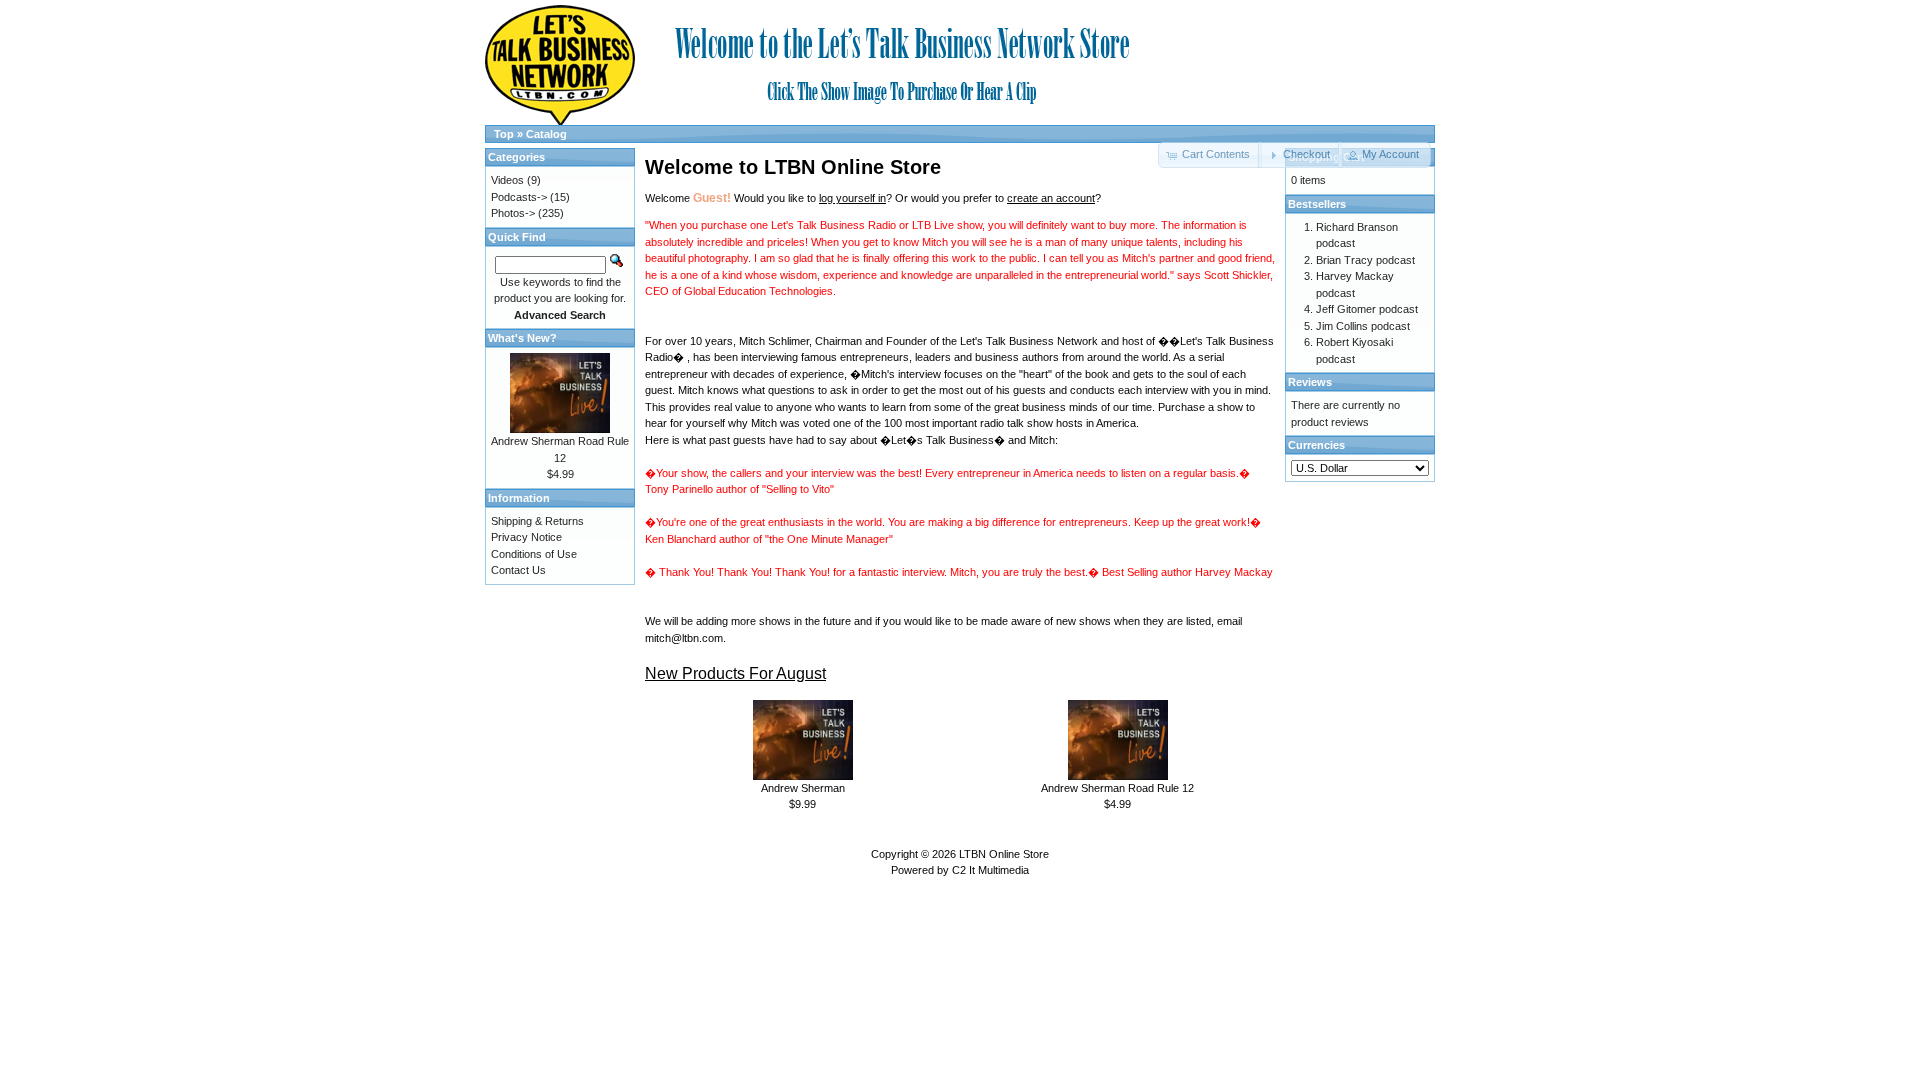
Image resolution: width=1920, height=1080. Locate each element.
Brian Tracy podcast (1365, 260)
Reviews (1310, 382)
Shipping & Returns (537, 521)
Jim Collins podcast (1363, 326)
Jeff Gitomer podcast (1367, 309)
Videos (507, 180)
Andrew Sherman (803, 788)
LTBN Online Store (1004, 854)
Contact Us (518, 570)
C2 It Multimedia (990, 870)
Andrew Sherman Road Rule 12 (1117, 788)
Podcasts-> (519, 197)
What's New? (522, 338)
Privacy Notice (526, 537)
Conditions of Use (534, 554)
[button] (1299, 155)
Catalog (546, 134)
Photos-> (513, 213)
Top (504, 134)
